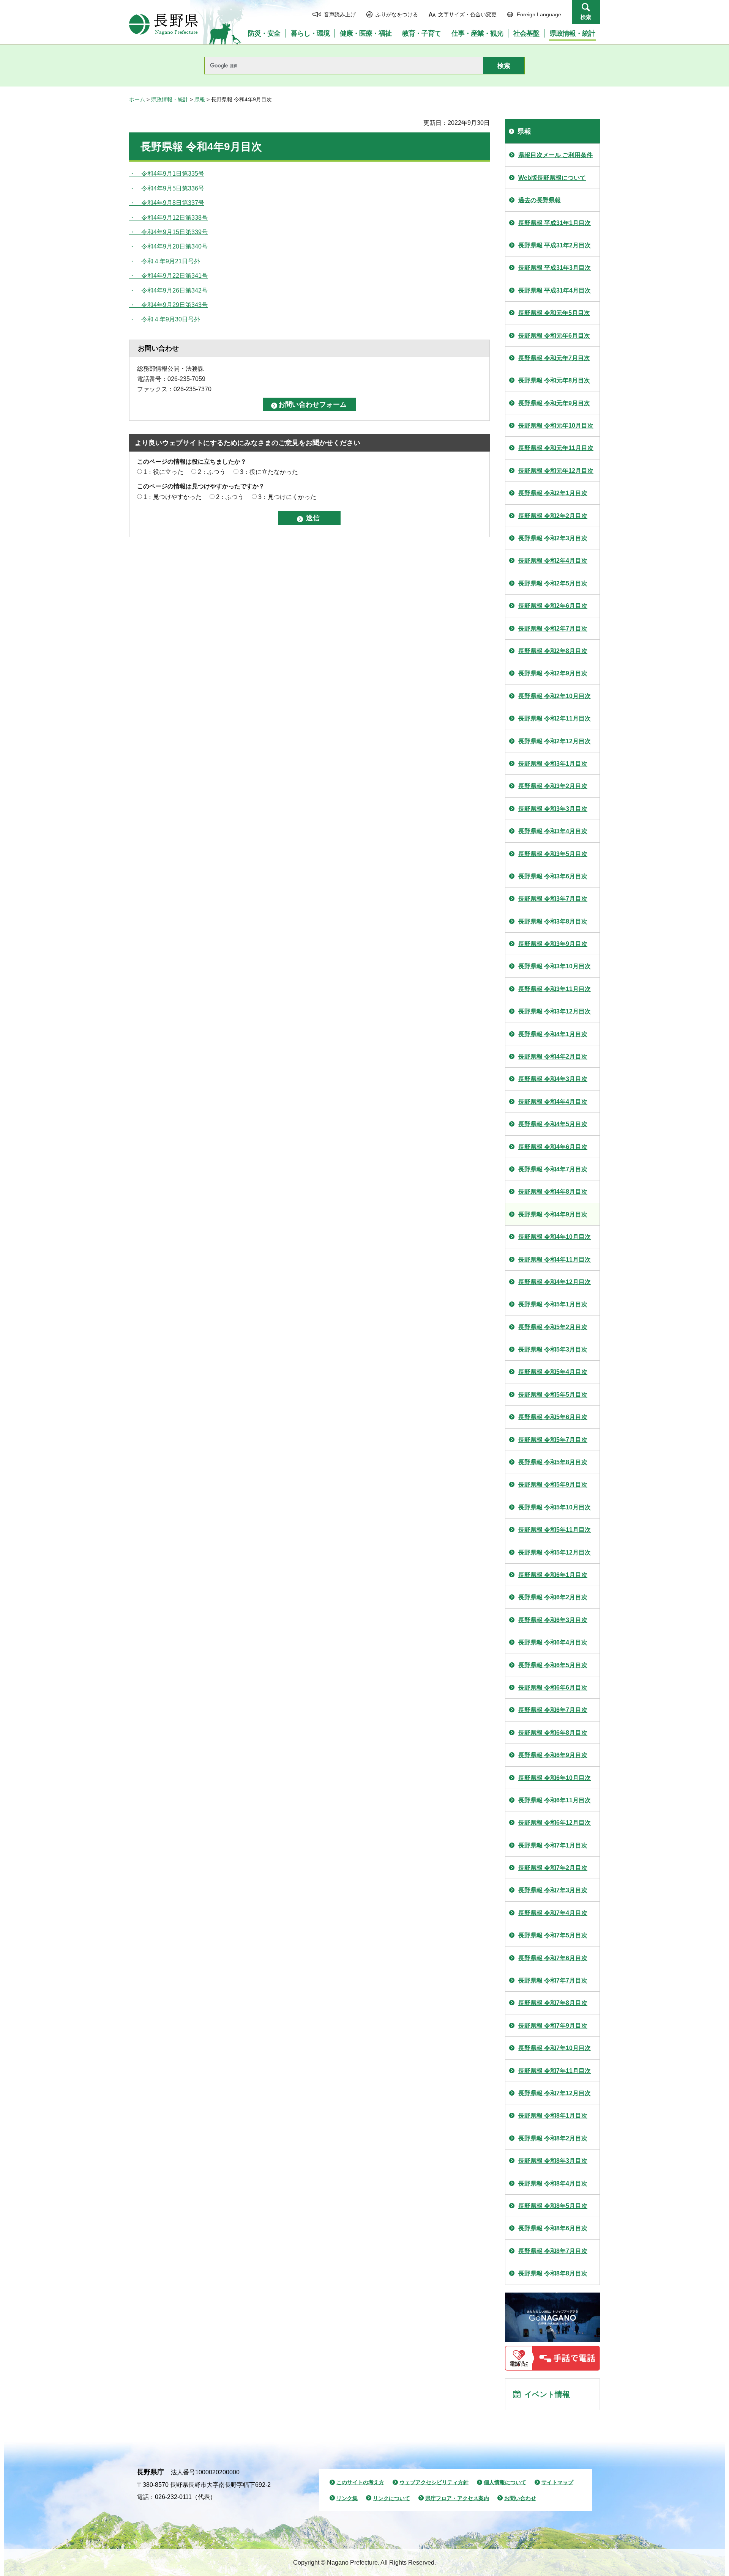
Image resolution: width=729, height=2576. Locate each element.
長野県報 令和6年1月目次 (553, 1575)
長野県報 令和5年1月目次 (553, 1304)
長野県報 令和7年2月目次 (553, 1868)
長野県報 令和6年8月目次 (553, 1733)
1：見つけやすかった (173, 497)
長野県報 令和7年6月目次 (553, 1958)
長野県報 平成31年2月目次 (555, 245)
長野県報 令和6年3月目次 (553, 1620)
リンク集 (347, 2498)
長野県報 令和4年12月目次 (555, 1282)
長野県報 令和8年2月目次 (553, 2138)
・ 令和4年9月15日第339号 (168, 232)
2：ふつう (212, 472)
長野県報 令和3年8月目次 (553, 921)
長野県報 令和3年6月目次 (553, 876)
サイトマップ (557, 2482)
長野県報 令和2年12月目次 (555, 741)
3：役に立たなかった (269, 472)
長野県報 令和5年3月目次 (553, 1349)
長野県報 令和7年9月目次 (553, 2026)
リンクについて (391, 2498)
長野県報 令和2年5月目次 (553, 583)
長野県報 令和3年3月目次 (553, 809)
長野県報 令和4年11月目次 (555, 1260)
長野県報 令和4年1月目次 (553, 1034)
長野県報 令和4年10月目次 (555, 1237)
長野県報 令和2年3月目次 (553, 538)
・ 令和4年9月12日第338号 (168, 218)
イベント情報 (547, 2394)
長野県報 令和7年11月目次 (555, 2071)
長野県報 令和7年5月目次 (553, 1935)
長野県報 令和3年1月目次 (553, 764)
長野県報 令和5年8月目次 (553, 1462)
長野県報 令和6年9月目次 (553, 1755)
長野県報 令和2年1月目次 (553, 493)
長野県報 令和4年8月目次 (553, 1192)
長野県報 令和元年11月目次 (556, 448)
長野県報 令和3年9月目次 (553, 944)
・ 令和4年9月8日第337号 (167, 203)
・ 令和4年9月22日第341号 (168, 276)
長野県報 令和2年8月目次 (553, 651)
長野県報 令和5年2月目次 (553, 1327)
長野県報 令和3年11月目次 (555, 989)
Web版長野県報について (552, 178)
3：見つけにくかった (287, 497)
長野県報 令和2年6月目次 (553, 606)
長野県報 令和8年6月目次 (553, 2228)
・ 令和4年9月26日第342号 (168, 290)
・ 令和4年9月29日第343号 (168, 305)
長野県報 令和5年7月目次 (553, 1440)
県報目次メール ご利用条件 (555, 155)
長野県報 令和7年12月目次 (555, 2093)
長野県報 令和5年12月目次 (555, 1552)
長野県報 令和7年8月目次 (553, 2003)
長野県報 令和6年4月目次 (553, 1642)
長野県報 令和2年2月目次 (553, 516)
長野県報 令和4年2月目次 (553, 1057)
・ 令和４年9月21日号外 (165, 261)
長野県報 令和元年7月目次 (554, 358)
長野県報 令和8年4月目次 (553, 2183)
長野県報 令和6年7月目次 (553, 1710)
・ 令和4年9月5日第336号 (167, 188)
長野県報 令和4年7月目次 (553, 1169)
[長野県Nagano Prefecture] (164, 24)
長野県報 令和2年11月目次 (555, 718)
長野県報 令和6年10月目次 (555, 1778)
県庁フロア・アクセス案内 (457, 2498)
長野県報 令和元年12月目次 (556, 471)
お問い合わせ (520, 2498)
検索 (586, 17)
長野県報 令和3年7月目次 (553, 899)
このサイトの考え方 (360, 2482)
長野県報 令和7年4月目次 (553, 1913)
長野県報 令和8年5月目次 (553, 2206)
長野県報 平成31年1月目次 (555, 223)
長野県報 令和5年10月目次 (555, 1507)
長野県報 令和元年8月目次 (554, 380)
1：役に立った (163, 472)
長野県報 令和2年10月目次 (555, 696)
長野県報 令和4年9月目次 (553, 1214)
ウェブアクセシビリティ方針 (434, 2482)
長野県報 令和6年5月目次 (553, 1665)
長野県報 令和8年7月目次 (553, 2251)
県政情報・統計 (170, 99)
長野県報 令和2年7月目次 (553, 629)
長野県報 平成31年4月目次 (555, 290)
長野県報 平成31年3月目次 (555, 268)
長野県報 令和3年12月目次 (555, 1011)
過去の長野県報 (540, 200)
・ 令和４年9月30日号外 (165, 319)
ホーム (137, 99)
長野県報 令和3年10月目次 (555, 966)
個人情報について (505, 2482)
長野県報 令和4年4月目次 (553, 1102)
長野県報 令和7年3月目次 (553, 1890)
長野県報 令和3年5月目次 (553, 854)
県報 (200, 99)
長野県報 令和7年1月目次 (553, 1845)
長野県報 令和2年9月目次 (553, 673)
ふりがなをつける (397, 14)
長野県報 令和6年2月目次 (553, 1597)
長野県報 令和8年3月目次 (553, 2161)
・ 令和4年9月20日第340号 (168, 246)
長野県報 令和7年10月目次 (555, 2048)
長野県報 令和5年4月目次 (553, 1372)
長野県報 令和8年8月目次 (553, 2273)
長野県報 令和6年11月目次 (555, 1800)
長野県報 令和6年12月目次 (555, 1823)
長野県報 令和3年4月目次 (553, 831)
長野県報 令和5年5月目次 (553, 1395)
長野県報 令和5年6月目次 (553, 1417)
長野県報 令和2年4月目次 (553, 561)
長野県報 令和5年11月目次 (555, 1530)
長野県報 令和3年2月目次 (553, 786)
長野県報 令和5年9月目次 (553, 1485)
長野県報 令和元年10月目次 (556, 426)
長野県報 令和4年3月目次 (553, 1079)
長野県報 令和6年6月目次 (553, 1688)
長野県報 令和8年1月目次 (553, 2116)
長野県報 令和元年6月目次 (554, 336)
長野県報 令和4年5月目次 (553, 1124)
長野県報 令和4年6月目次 (553, 1147)
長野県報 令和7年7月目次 (553, 1980)
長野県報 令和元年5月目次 (554, 313)
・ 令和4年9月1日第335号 (167, 174)
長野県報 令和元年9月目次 (554, 403)
